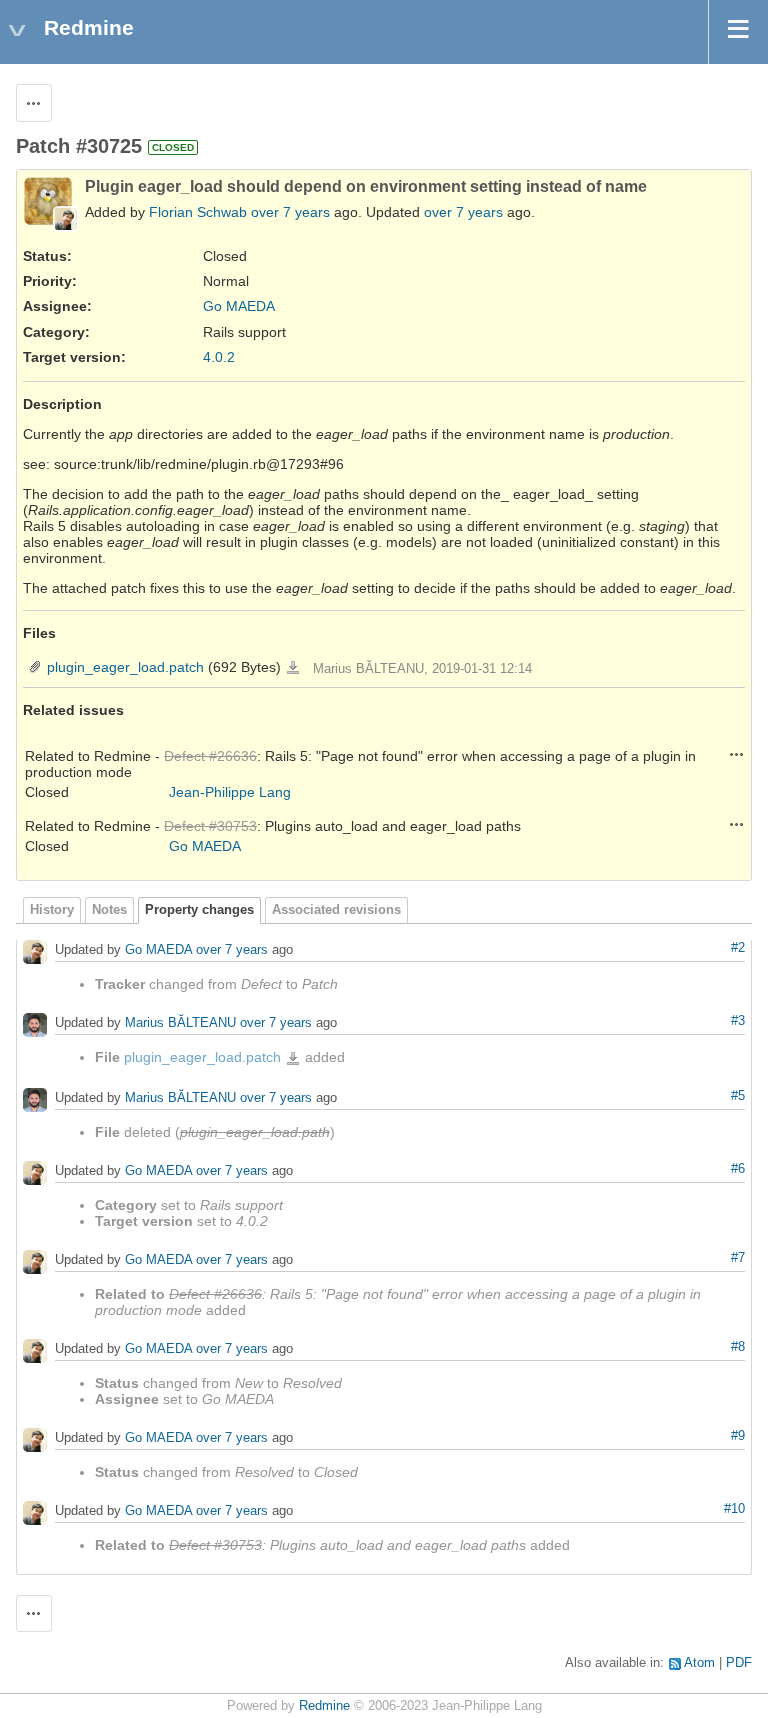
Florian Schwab (198, 212)
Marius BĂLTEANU (180, 1023)
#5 (738, 1096)
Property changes (199, 910)
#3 (738, 1021)
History (52, 910)
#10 (734, 1509)
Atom (699, 1663)
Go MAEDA (239, 306)
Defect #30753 (210, 826)
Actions (737, 754)
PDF (739, 1663)
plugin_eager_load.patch (125, 667)
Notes (109, 910)
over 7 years (290, 212)
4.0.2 (219, 357)
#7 (738, 1258)
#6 (738, 1169)
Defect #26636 (210, 756)
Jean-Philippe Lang (230, 792)
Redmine (324, 1706)
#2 (738, 948)
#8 (738, 1347)
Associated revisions (336, 910)
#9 (738, 1436)
